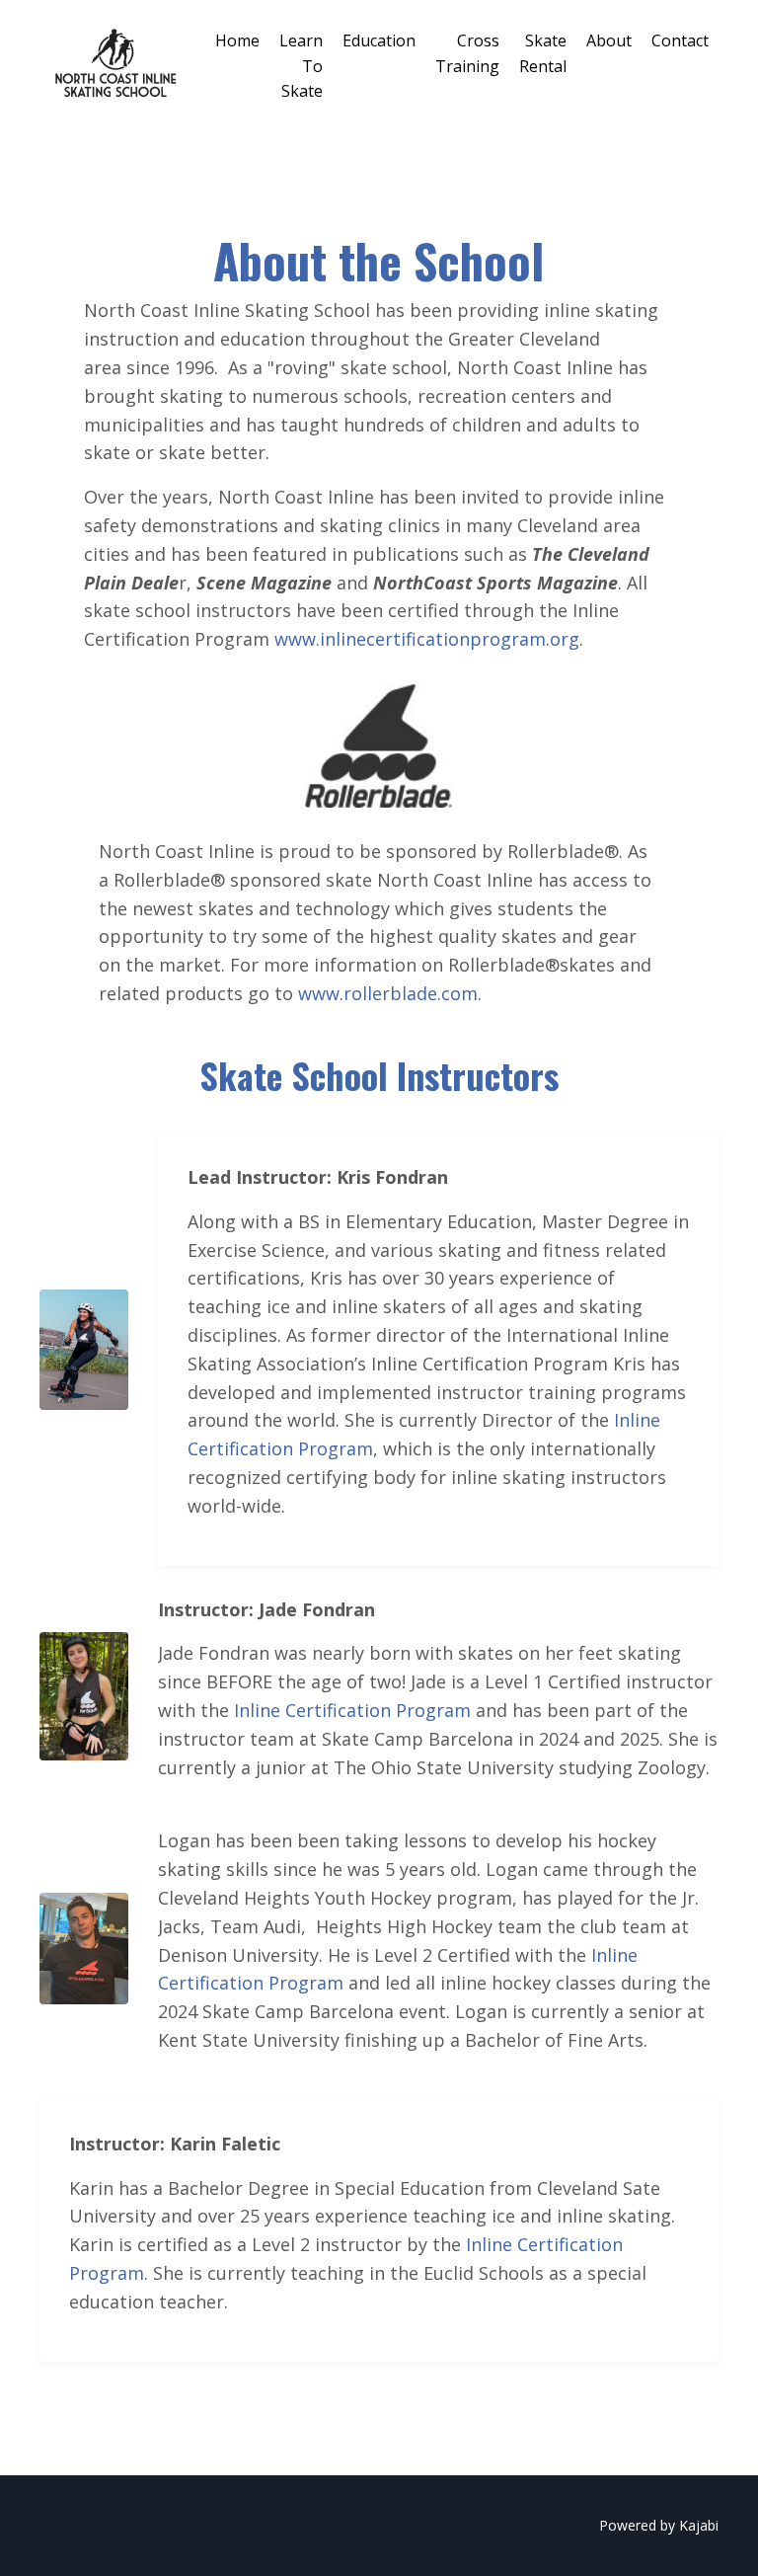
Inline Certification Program (352, 1710)
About (609, 40)
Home (237, 40)
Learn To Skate (301, 66)
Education (379, 40)
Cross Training (467, 53)
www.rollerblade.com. (390, 993)
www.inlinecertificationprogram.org (427, 639)
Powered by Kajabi (659, 2525)
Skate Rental (543, 53)
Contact (680, 40)
